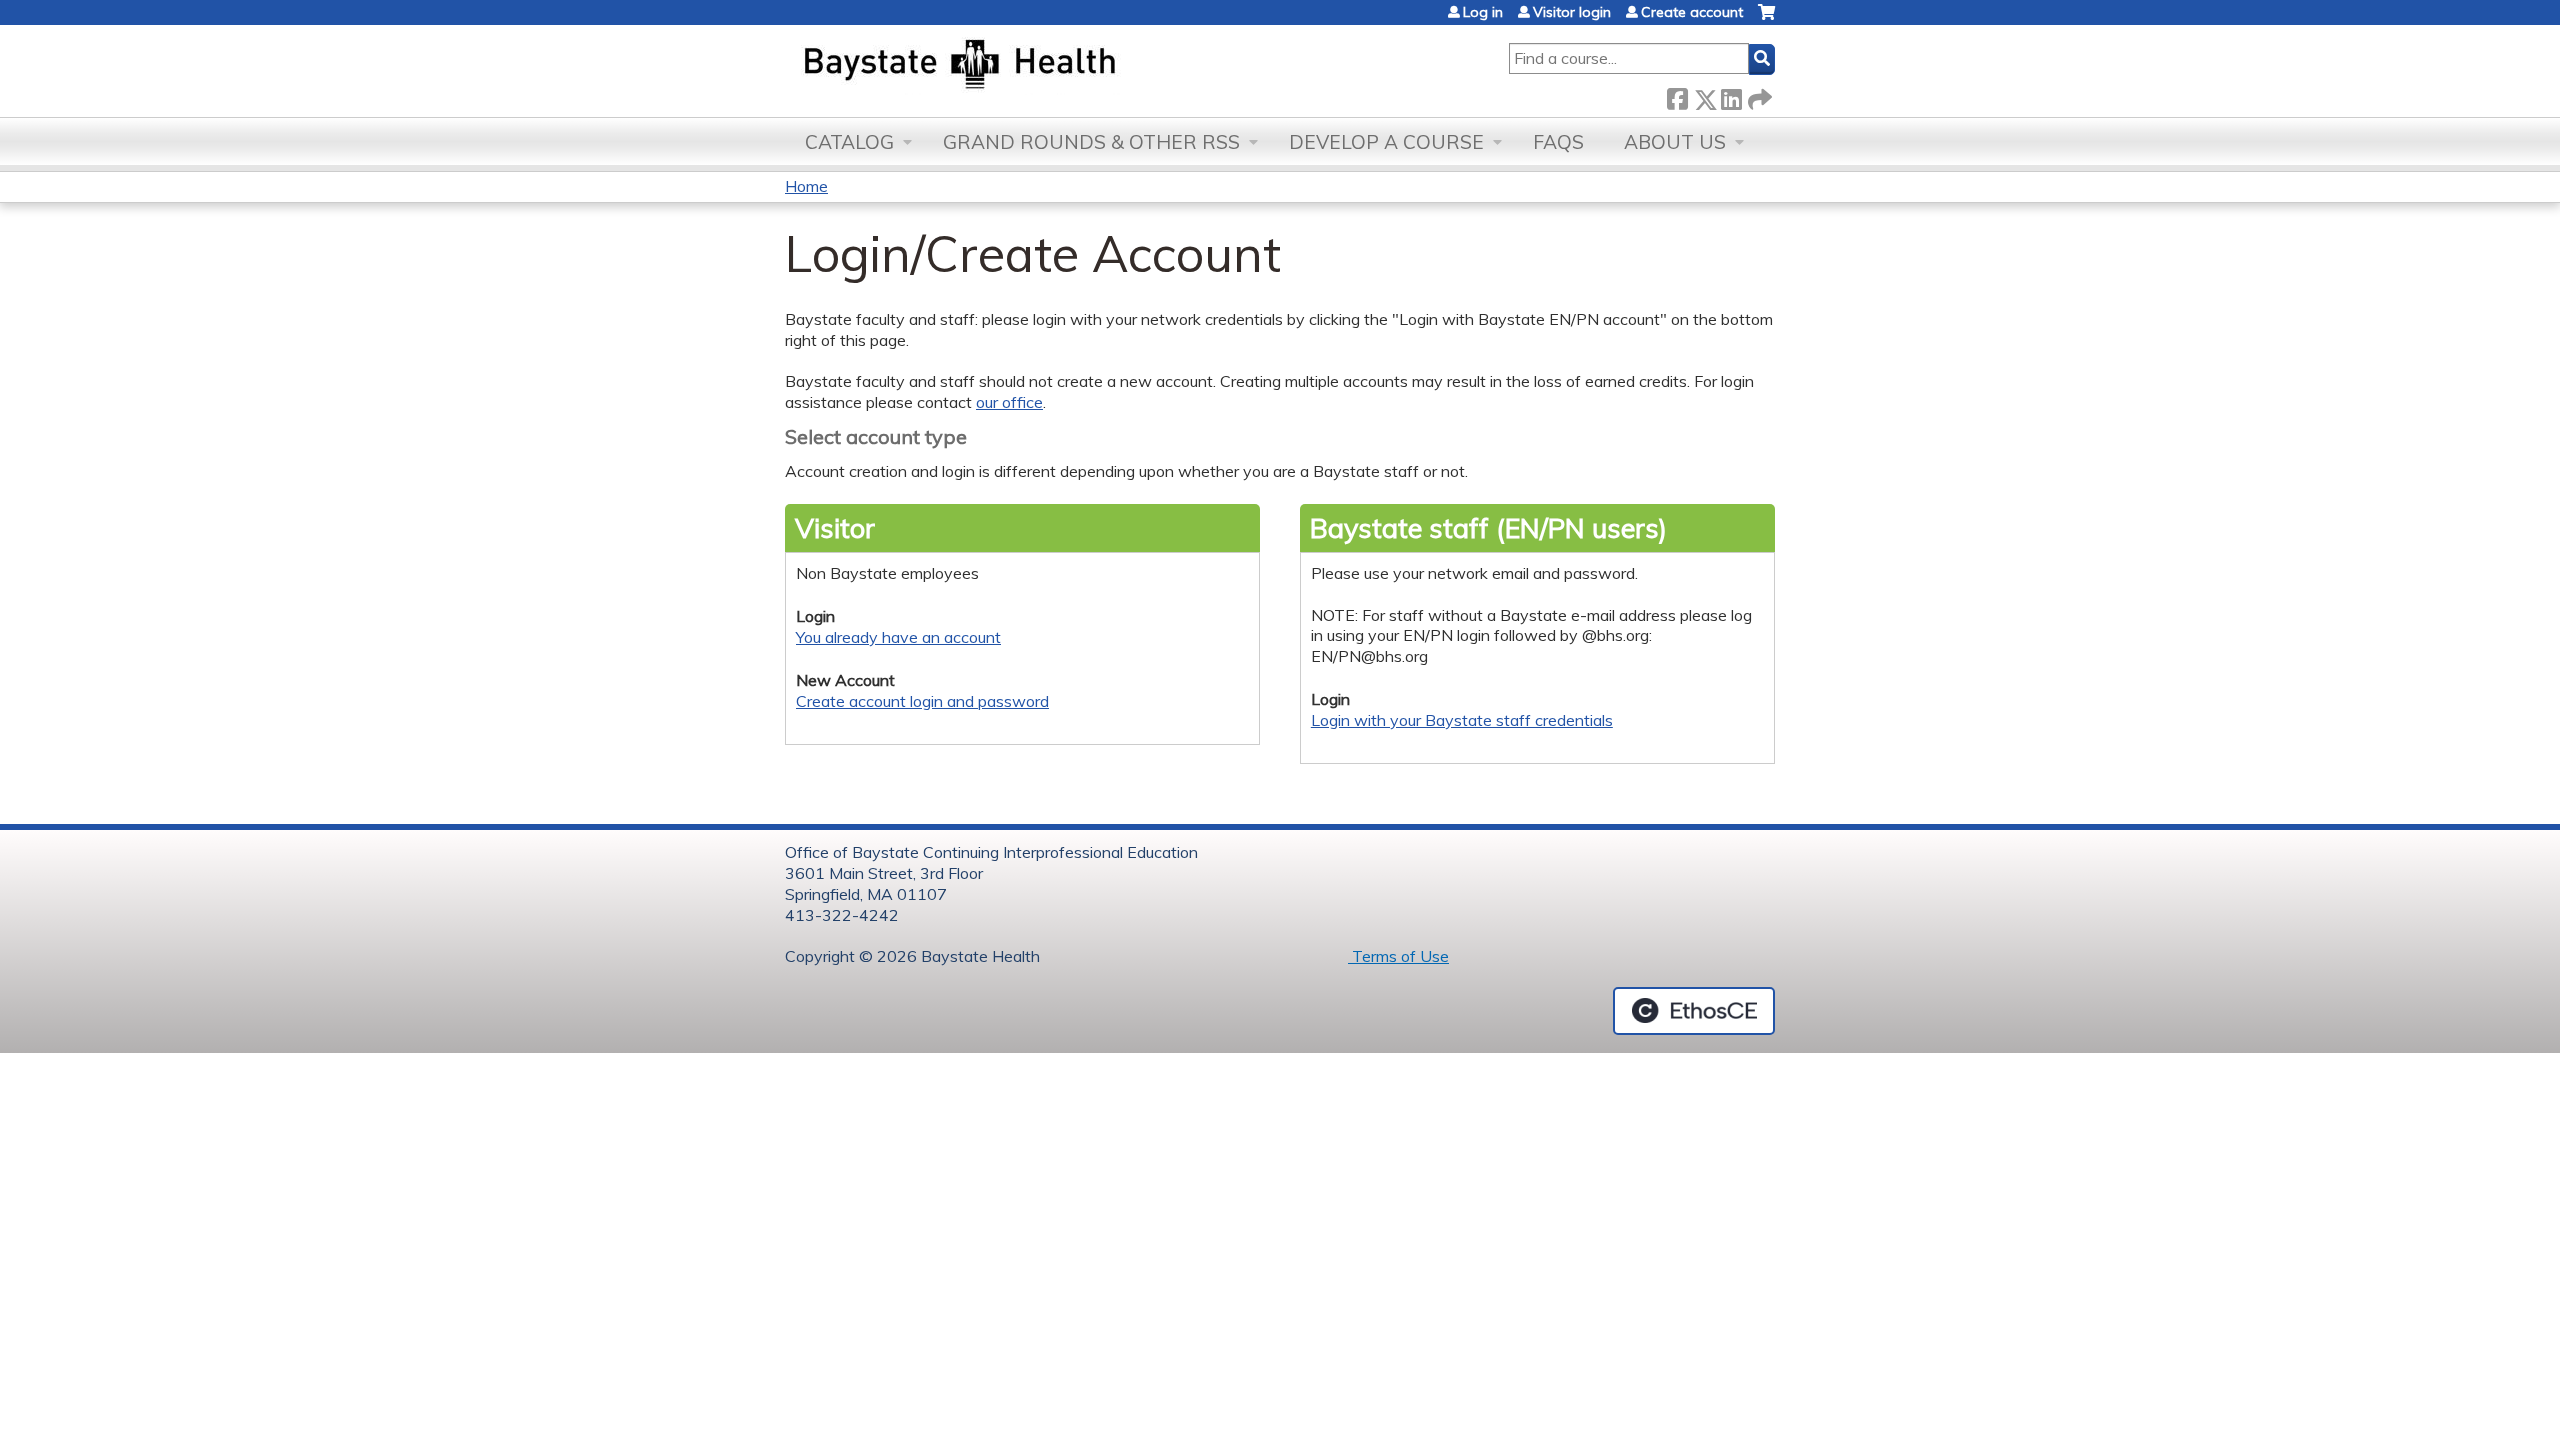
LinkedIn (1731, 95)
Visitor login (1572, 12)
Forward (1758, 95)
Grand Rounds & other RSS (1091, 142)
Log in (1483, 12)
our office (1009, 402)
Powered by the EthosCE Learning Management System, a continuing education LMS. (1694, 1011)
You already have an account (898, 637)
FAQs (1558, 142)
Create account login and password (922, 701)
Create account (1692, 12)
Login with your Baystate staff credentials (1462, 720)
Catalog (849, 142)
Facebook (1677, 95)
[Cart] (1766, 19)
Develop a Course (1386, 142)
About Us (1675, 142)
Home (806, 186)
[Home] (1053, 66)
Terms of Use (1398, 956)
